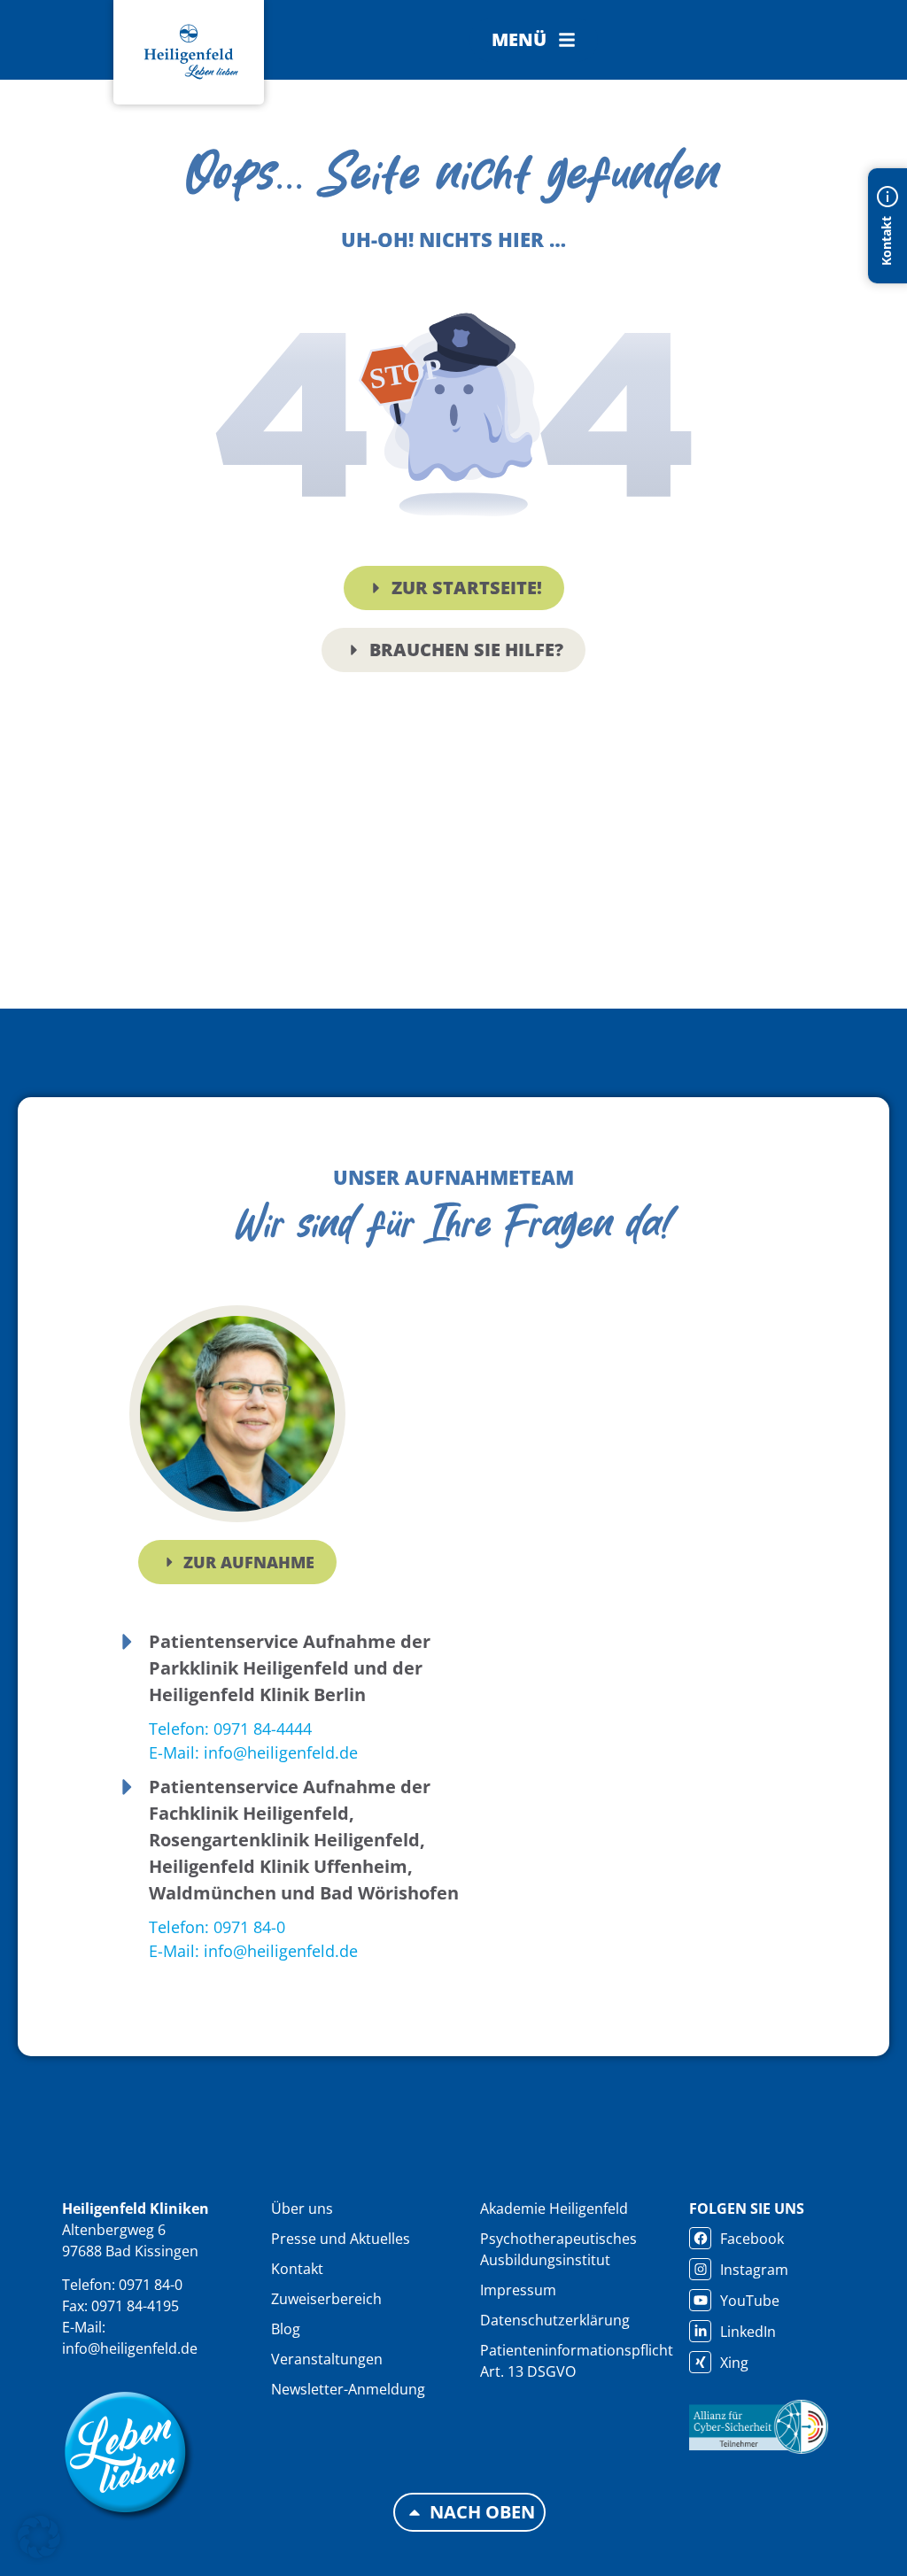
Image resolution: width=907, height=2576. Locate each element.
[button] (534, 40)
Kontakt (297, 2269)
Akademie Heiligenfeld (554, 2209)
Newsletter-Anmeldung (348, 2389)
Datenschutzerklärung (555, 2320)
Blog (286, 2329)
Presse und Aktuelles (341, 2239)
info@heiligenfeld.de (130, 2348)
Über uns (302, 2209)
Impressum (518, 2290)
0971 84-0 (151, 2285)
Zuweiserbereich (326, 2299)
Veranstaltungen (327, 2359)
